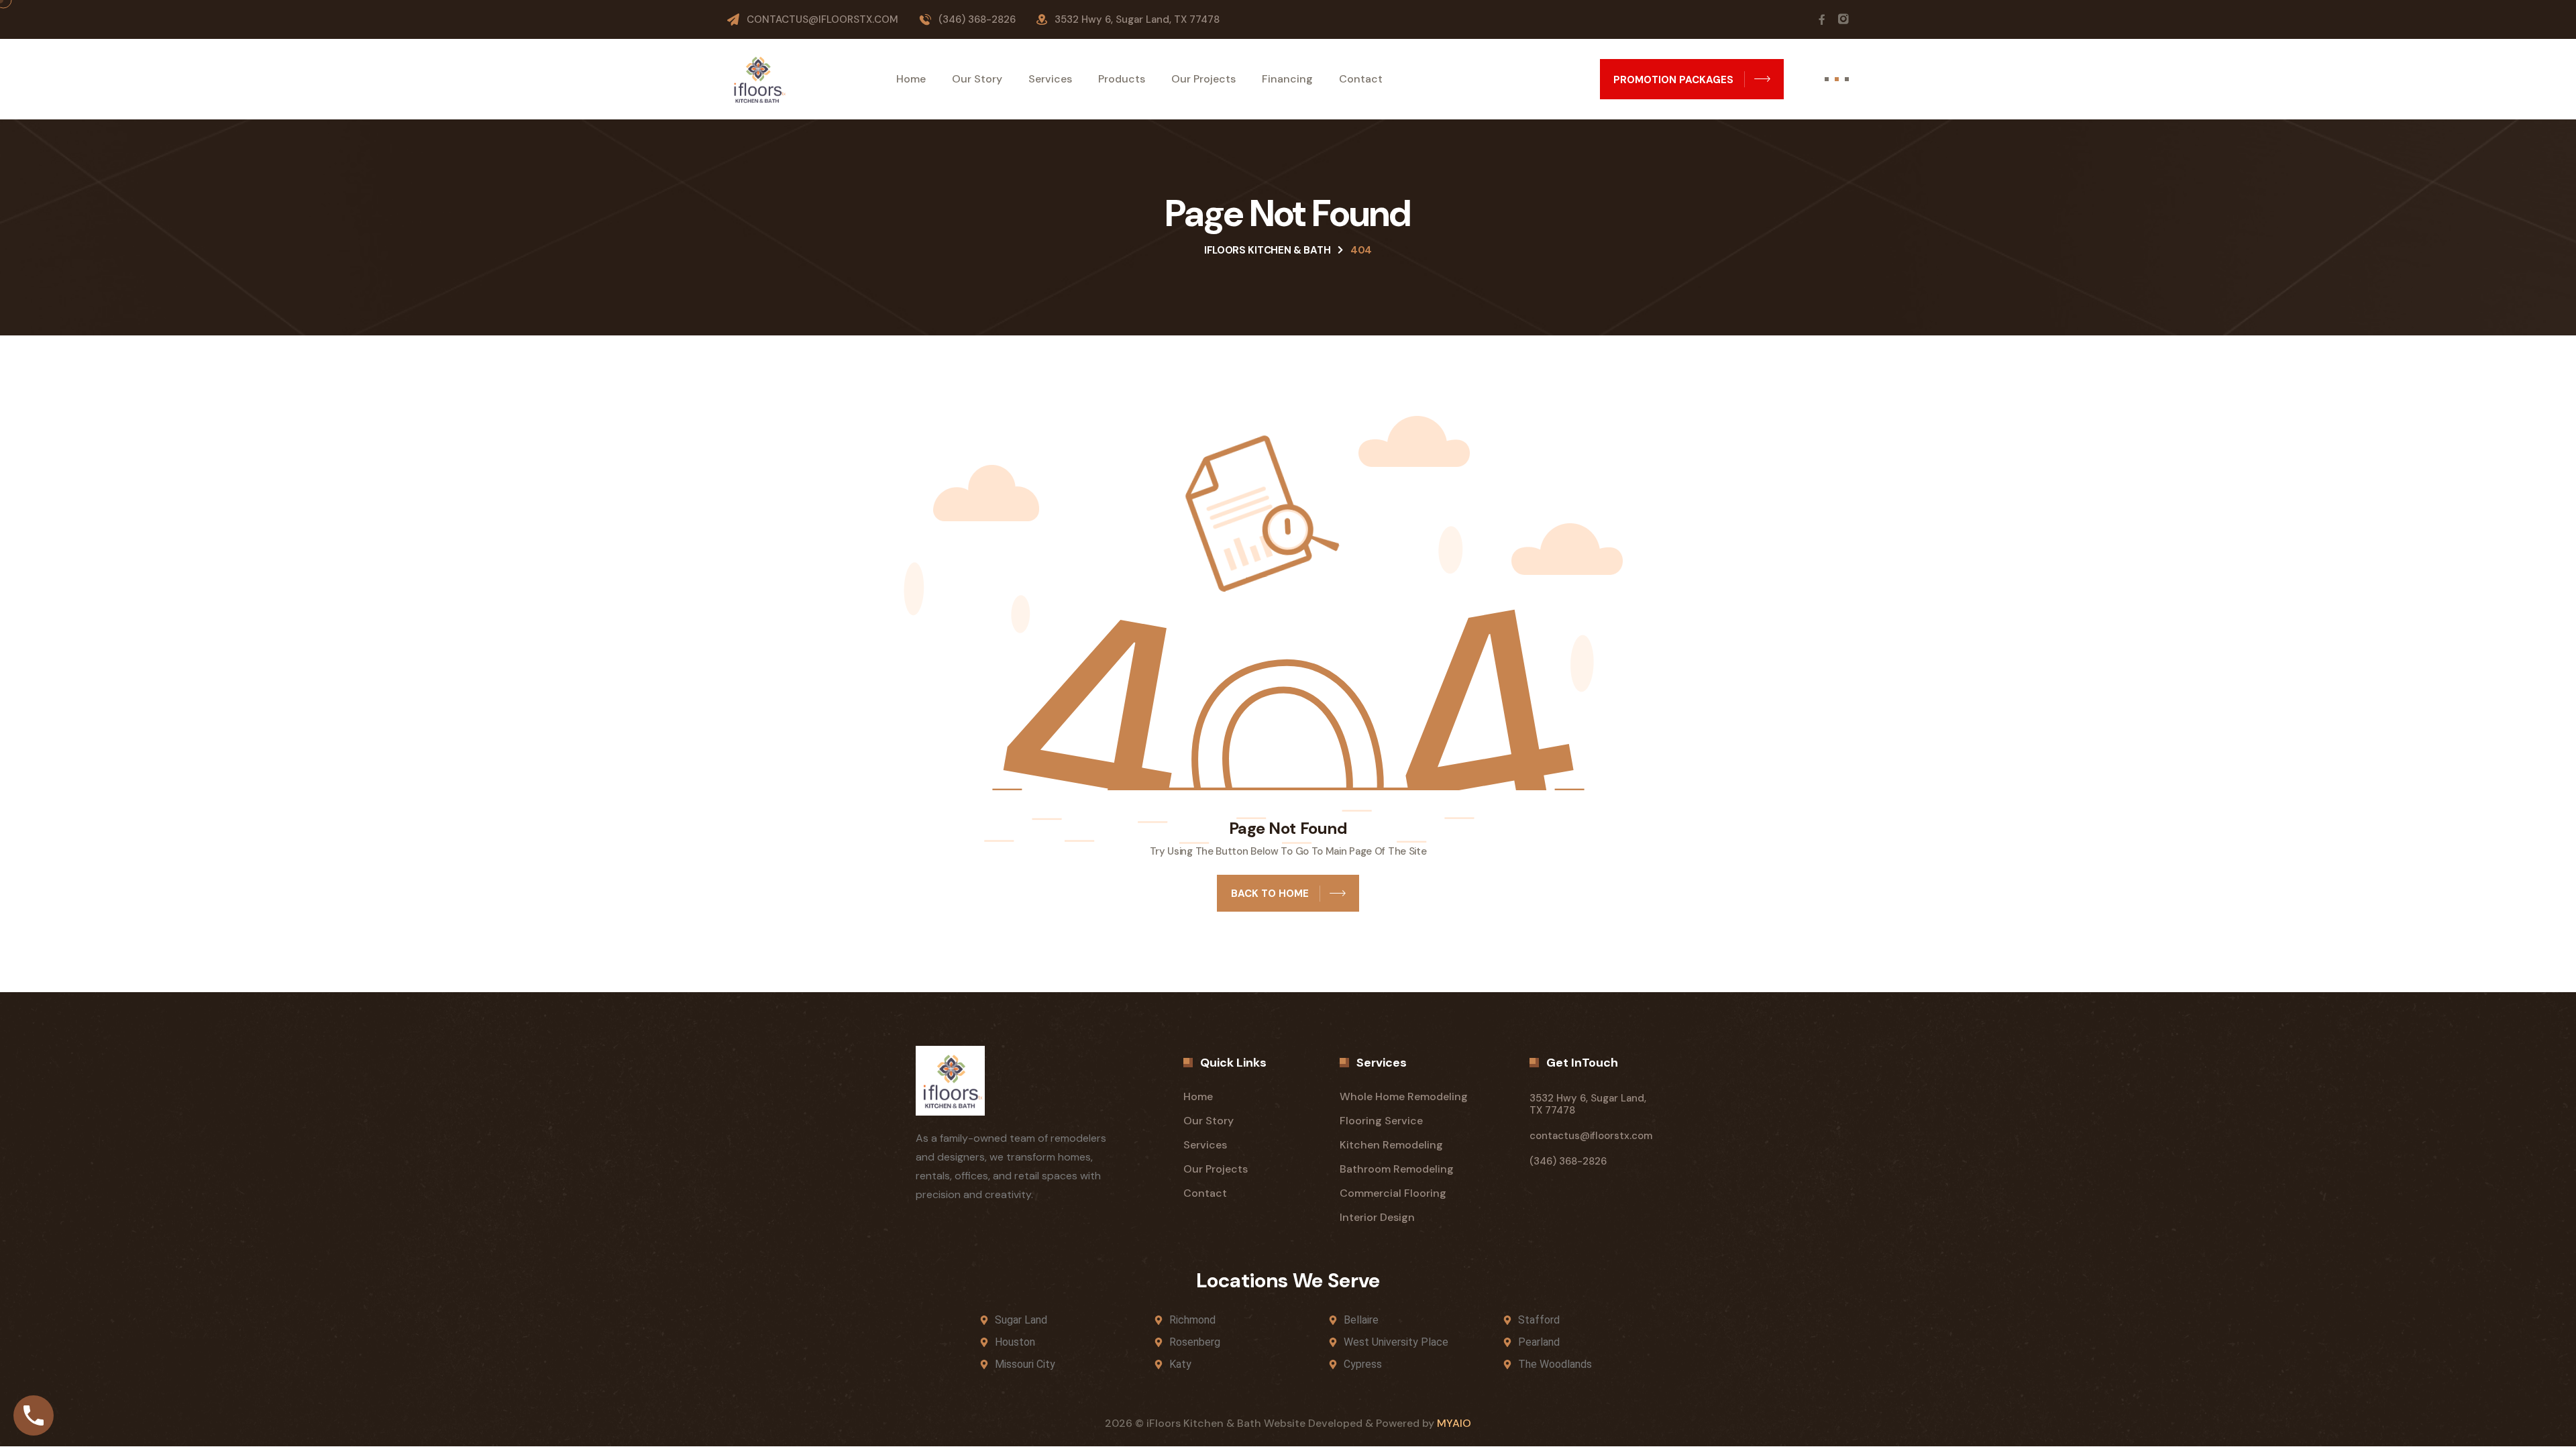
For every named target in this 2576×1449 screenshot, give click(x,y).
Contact (1361, 79)
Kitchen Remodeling (1391, 1145)
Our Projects (1203, 79)
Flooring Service (1381, 1121)
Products (1122, 79)
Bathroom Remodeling (1397, 1169)
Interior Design (1377, 1217)
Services (1050, 79)
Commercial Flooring (1393, 1193)
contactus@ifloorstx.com (822, 19)
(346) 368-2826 (977, 19)
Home (911, 79)
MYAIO (1454, 1423)
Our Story (977, 79)
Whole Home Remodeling (1404, 1096)
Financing (1287, 79)
